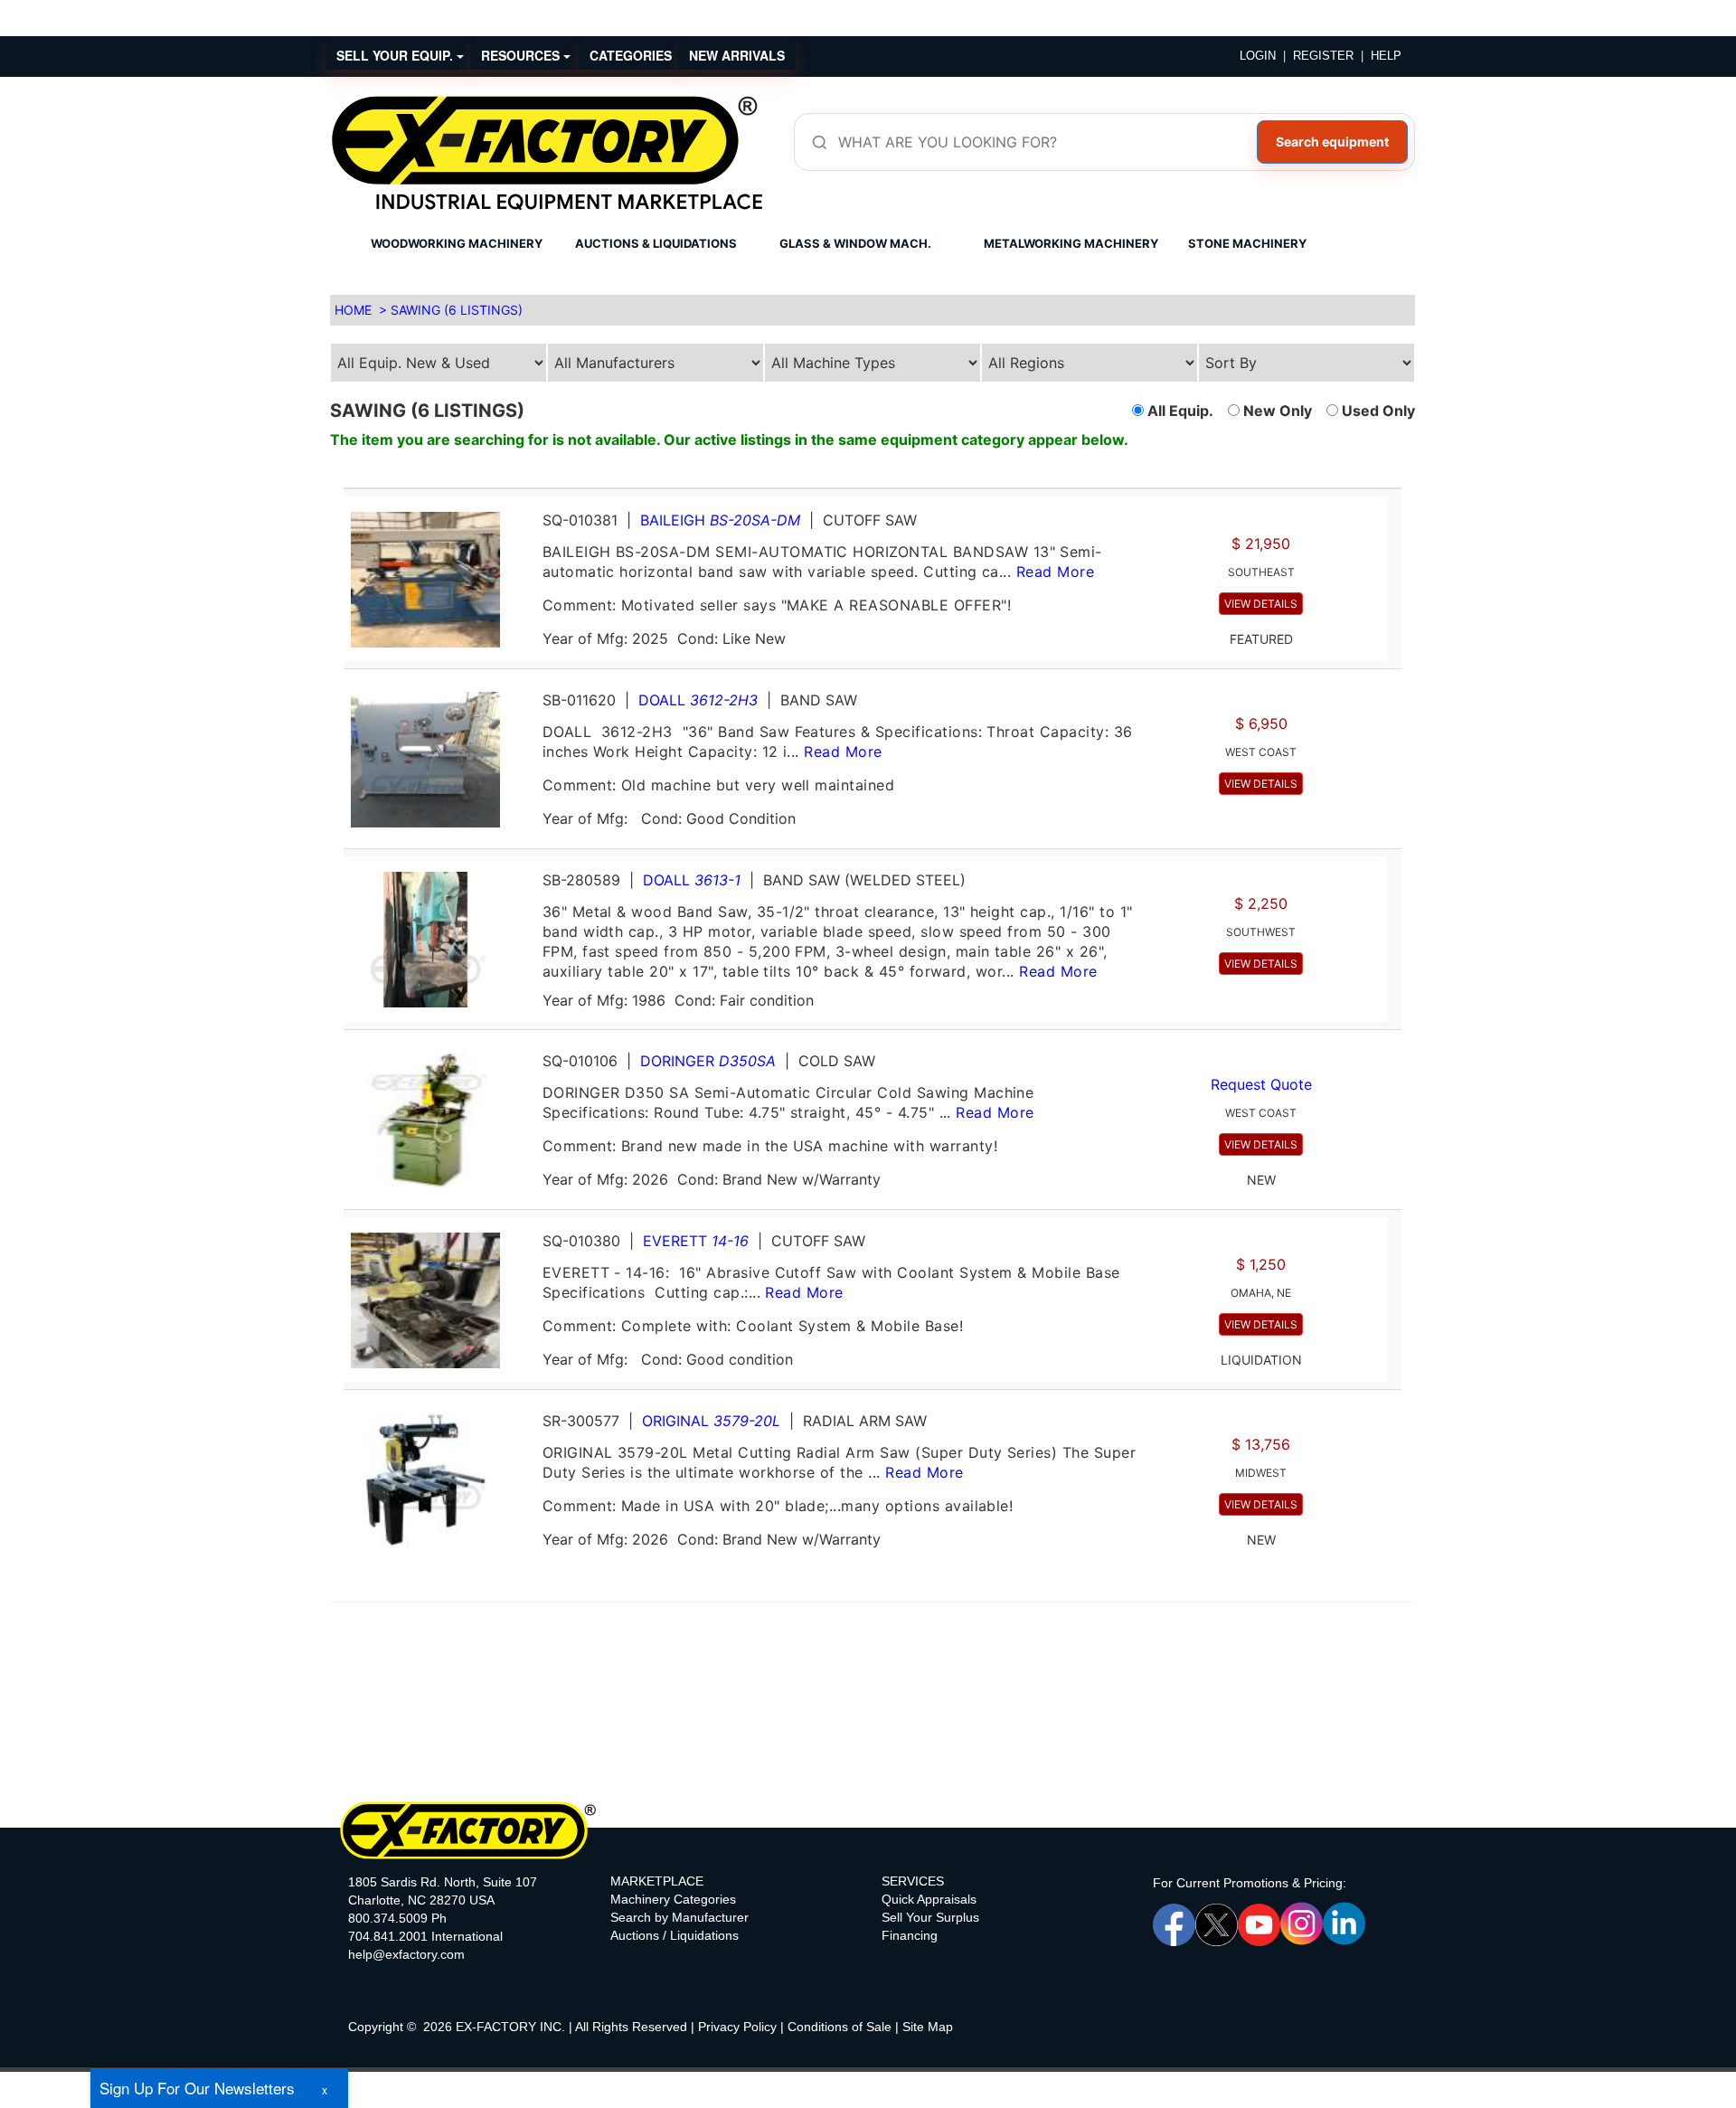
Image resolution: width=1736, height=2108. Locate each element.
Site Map (928, 2027)
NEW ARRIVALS (737, 55)
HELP (1386, 56)
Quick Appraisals (929, 1899)
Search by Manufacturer (679, 1917)
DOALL (698, 700)
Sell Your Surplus (930, 1917)
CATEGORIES (631, 55)
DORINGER (708, 1061)
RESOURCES (522, 55)
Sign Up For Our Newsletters (197, 2088)
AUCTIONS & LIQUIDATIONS (656, 243)
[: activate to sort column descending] (1394, 481)
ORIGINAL (711, 1421)
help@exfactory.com (406, 1954)
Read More (1055, 572)
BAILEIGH (720, 520)
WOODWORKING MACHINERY (457, 243)
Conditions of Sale (840, 2027)
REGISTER (1323, 56)
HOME (353, 310)
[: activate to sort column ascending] (865, 481)
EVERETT (696, 1241)
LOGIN (1258, 56)
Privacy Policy (737, 2027)
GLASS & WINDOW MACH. (855, 243)
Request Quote (1261, 1084)
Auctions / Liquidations (675, 1935)
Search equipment (1332, 142)
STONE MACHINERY (1247, 243)
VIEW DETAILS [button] (1261, 604)
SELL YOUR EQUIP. (396, 55)
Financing (910, 1935)
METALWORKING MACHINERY (1071, 243)
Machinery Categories (673, 1899)
